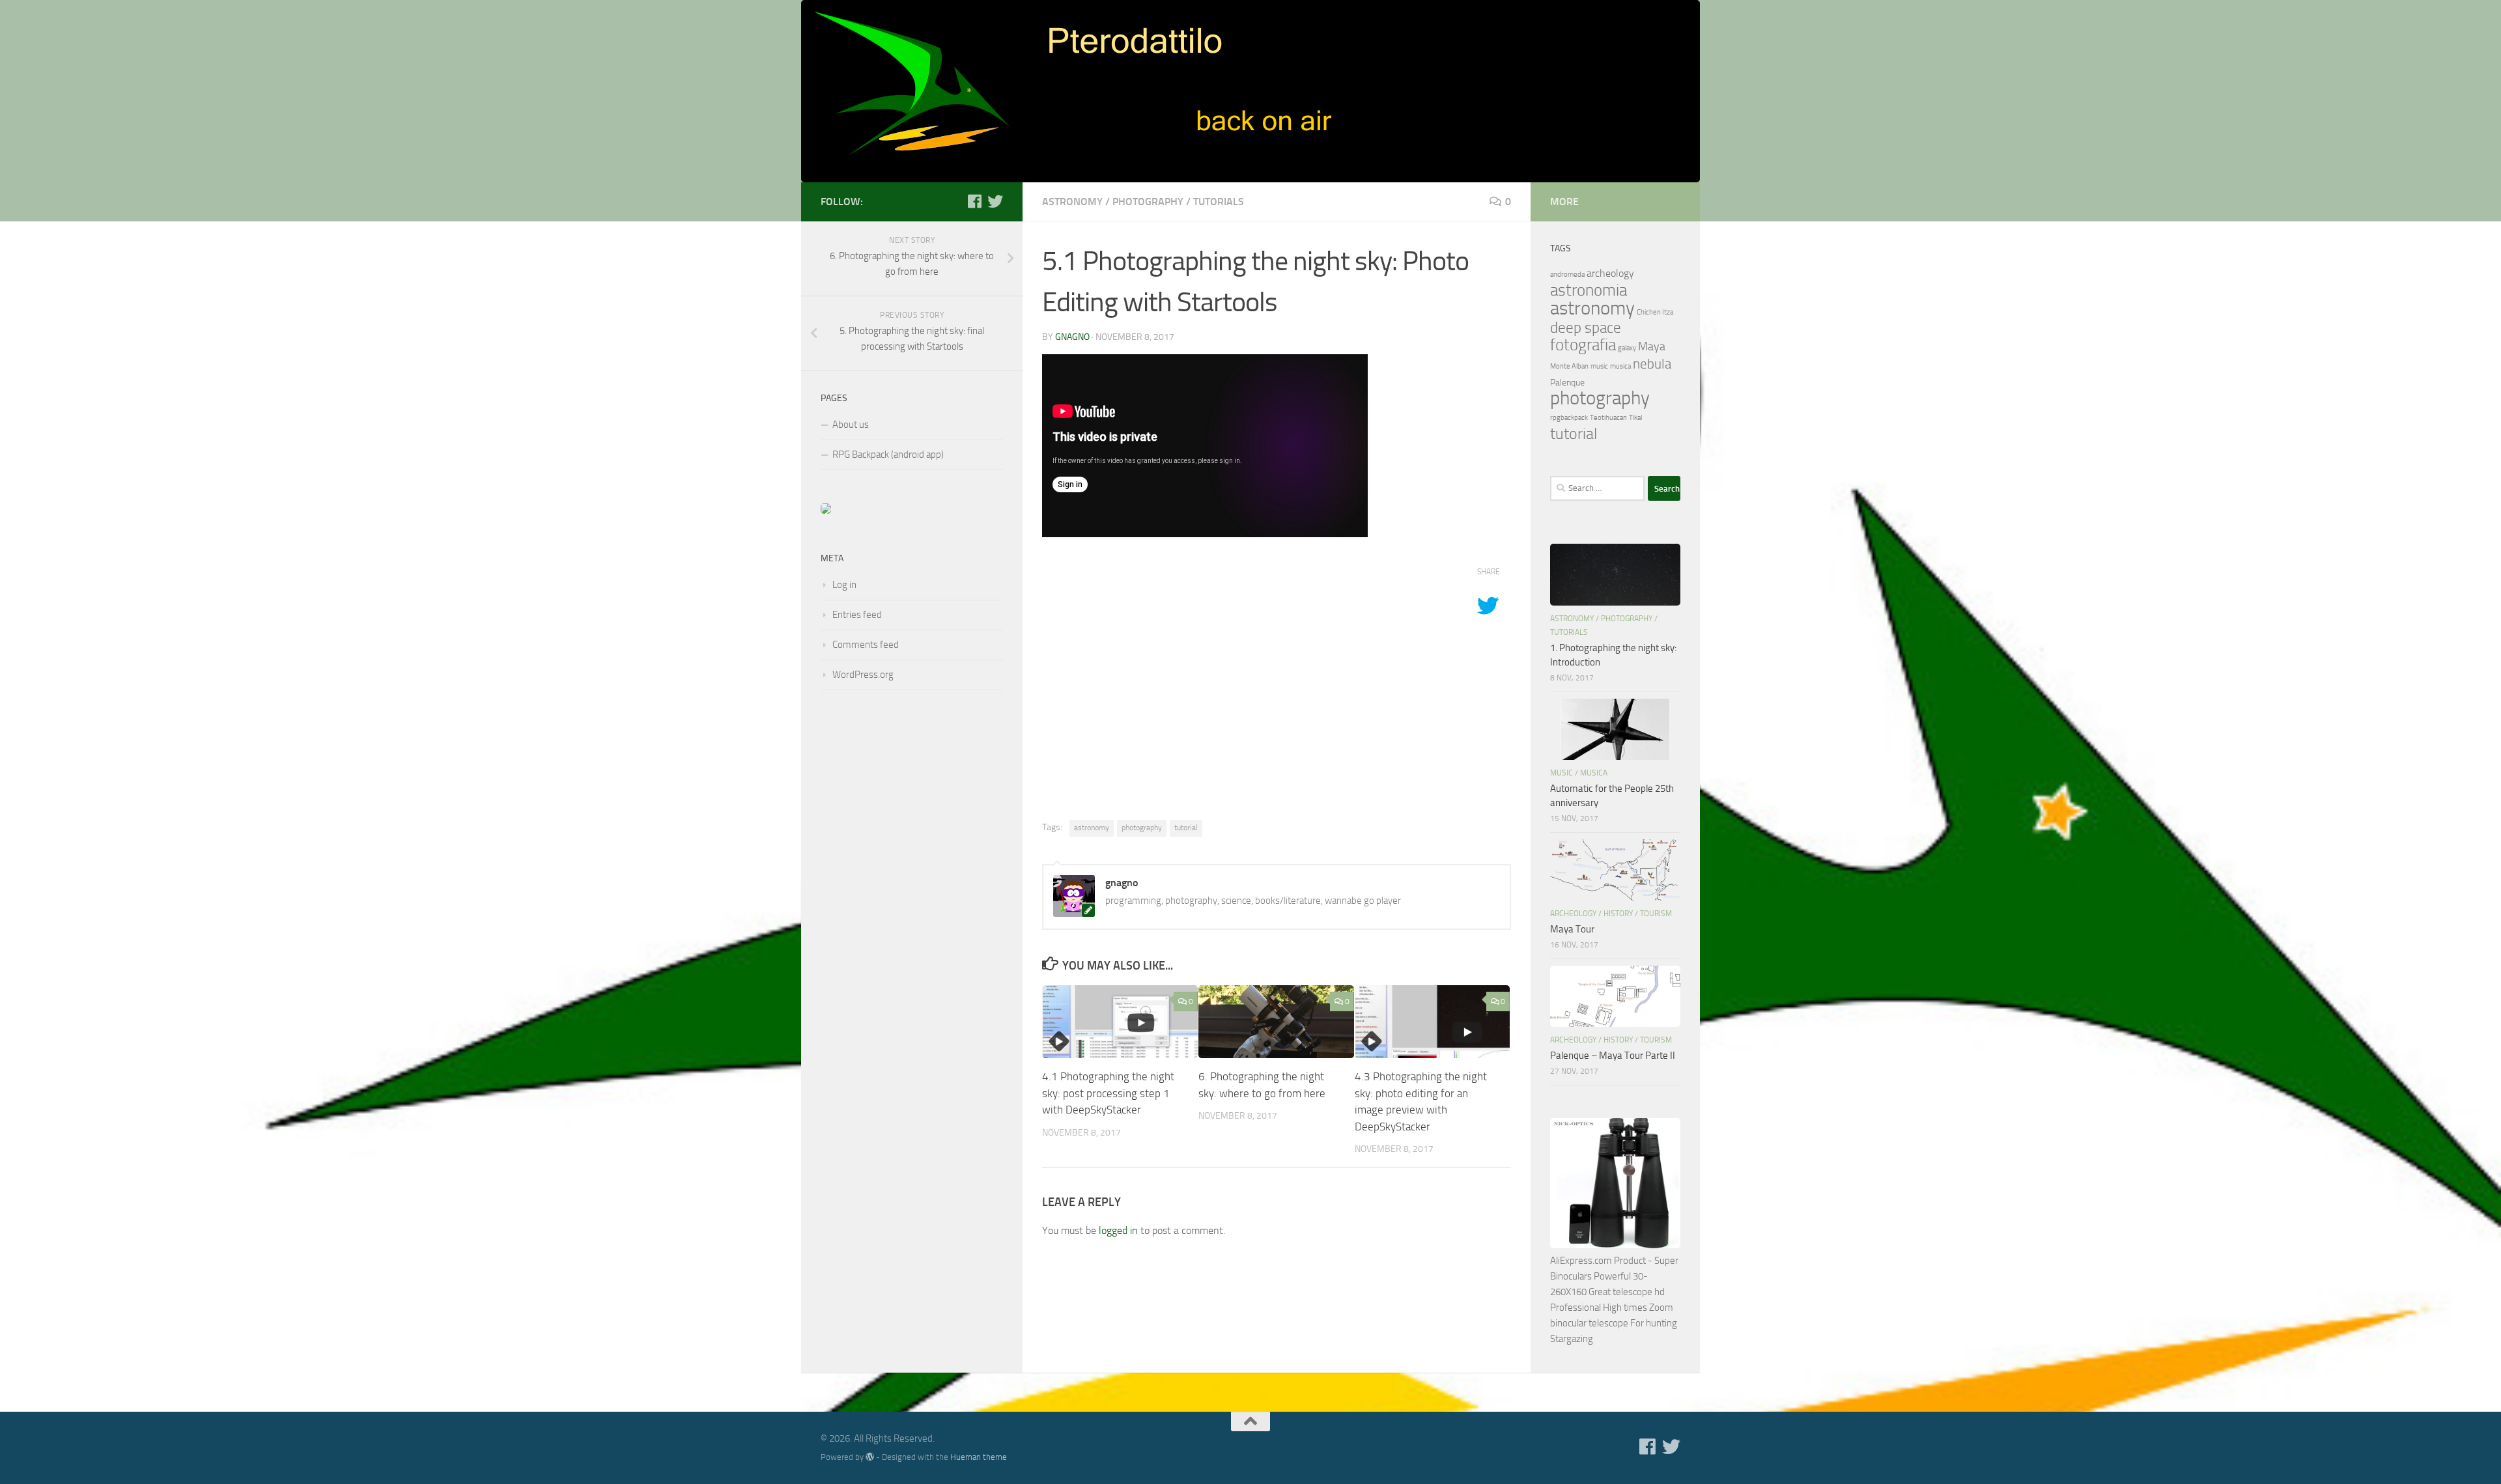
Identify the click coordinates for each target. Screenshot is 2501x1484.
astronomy (1072, 202)
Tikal (1635, 418)
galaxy (1627, 348)
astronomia (1589, 290)
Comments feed (866, 645)
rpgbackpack (1569, 418)
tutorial (1186, 828)
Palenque (1567, 383)
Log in (844, 585)
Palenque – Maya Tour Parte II (1613, 1056)
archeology (1610, 273)
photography (1148, 202)
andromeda (1567, 274)
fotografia (1583, 345)
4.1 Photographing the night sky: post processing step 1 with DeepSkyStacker (1108, 1093)
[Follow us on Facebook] (974, 201)
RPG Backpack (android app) (888, 455)
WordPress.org (863, 675)
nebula (1652, 364)
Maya (1652, 346)
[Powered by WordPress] (870, 1457)
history (1618, 914)
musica (1620, 366)
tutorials (1219, 202)
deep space (1586, 328)
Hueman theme (979, 1457)
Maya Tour (1572, 929)
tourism (1656, 914)
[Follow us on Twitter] (995, 201)
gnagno (1072, 337)
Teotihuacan (1608, 418)
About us (851, 425)
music (1599, 366)
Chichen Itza (1655, 312)
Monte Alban (1569, 366)
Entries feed (857, 615)
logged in (1118, 1230)
